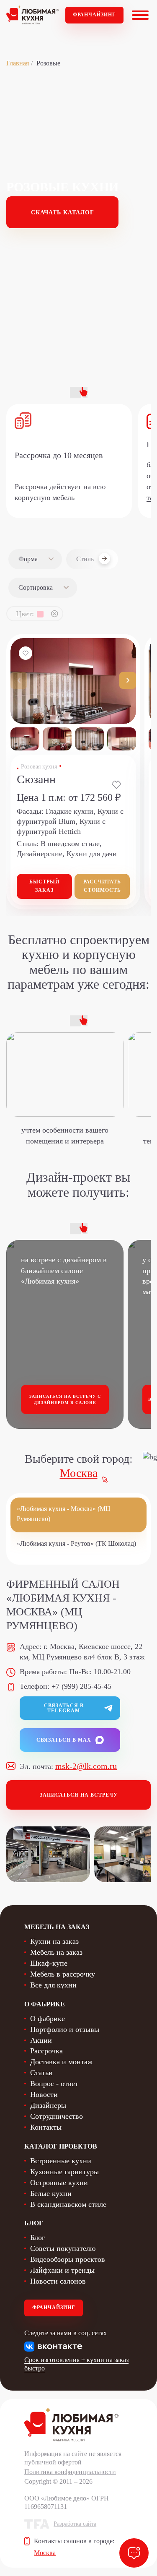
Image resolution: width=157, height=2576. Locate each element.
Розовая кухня (39, 767)
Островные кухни (59, 2183)
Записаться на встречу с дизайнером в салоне (65, 1400)
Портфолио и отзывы (65, 2029)
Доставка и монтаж (61, 2062)
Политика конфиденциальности (70, 2472)
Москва (79, 1473)
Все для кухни (53, 1985)
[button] (128, 680)
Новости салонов (58, 2281)
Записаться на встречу (79, 1795)
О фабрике (48, 2019)
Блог (37, 2237)
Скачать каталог (63, 212)
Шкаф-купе (49, 1963)
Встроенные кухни (61, 2161)
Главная (18, 63)
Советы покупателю (63, 2248)
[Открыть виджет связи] (134, 2553)
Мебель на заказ (56, 1952)
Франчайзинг (94, 15)
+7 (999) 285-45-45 (81, 1686)
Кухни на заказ (54, 1941)
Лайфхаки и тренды (62, 2270)
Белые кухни (51, 2193)
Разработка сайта (75, 2524)
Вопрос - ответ (54, 2084)
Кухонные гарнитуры (64, 2172)
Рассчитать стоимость (102, 886)
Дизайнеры (48, 2105)
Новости (44, 2094)
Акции (41, 2040)
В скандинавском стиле (68, 2204)
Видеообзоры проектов (68, 2259)
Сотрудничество (57, 2116)
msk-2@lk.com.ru (86, 1766)
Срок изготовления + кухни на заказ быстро (76, 2364)
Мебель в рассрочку (63, 1974)
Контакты (46, 2127)
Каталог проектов (61, 2146)
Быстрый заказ (44, 886)
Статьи (41, 2073)
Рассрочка (46, 2051)
